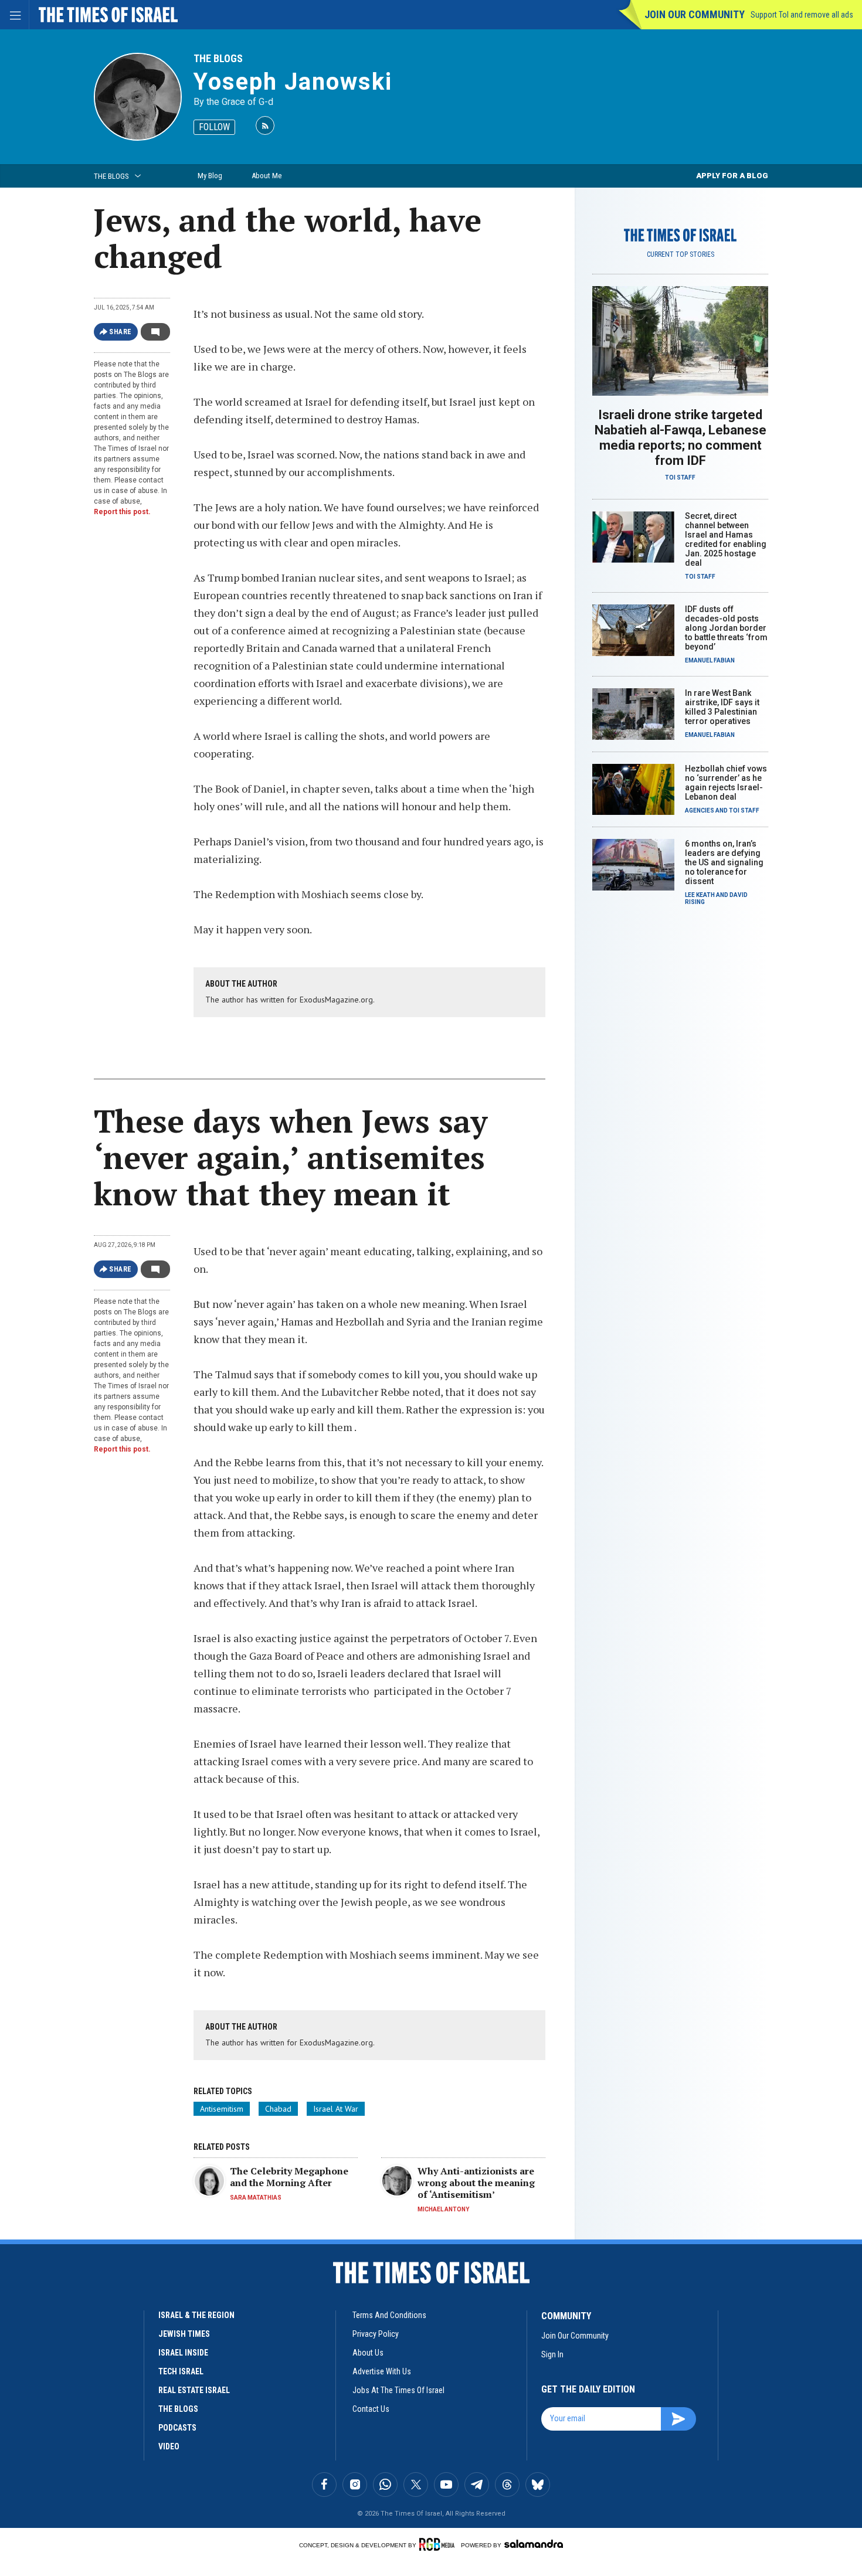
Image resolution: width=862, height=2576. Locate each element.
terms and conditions (389, 2315)
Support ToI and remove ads (802, 15)
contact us (371, 2409)
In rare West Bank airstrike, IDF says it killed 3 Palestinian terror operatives (722, 707)
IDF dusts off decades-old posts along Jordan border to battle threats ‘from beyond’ (726, 628)
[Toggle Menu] (15, 15)
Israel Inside (183, 2353)
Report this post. (122, 512)
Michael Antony (443, 2209)
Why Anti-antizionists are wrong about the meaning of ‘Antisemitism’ (476, 2183)
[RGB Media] (439, 2544)
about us (368, 2353)
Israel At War (336, 2109)
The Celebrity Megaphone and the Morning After (289, 2177)
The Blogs (218, 58)
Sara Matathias (256, 2198)
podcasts (177, 2428)
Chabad (278, 2109)
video (169, 2446)
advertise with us (382, 2371)
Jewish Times (184, 2334)
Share (121, 332)
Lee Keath (700, 895)
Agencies (700, 810)
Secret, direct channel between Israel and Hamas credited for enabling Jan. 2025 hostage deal (726, 539)
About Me (267, 176)
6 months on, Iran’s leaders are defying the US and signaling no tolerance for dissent (724, 862)
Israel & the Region (196, 2315)
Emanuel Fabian (710, 660)
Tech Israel (181, 2371)
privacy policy (376, 2334)
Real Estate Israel (194, 2390)
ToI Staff (680, 478)
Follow (214, 127)
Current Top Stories (681, 254)
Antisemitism (222, 2109)
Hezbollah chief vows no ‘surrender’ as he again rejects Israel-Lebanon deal (726, 783)
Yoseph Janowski (293, 82)
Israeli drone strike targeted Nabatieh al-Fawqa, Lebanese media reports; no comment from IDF (681, 438)
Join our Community (695, 14)
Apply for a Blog (732, 176)
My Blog (210, 176)
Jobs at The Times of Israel (398, 2390)
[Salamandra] (534, 2544)
